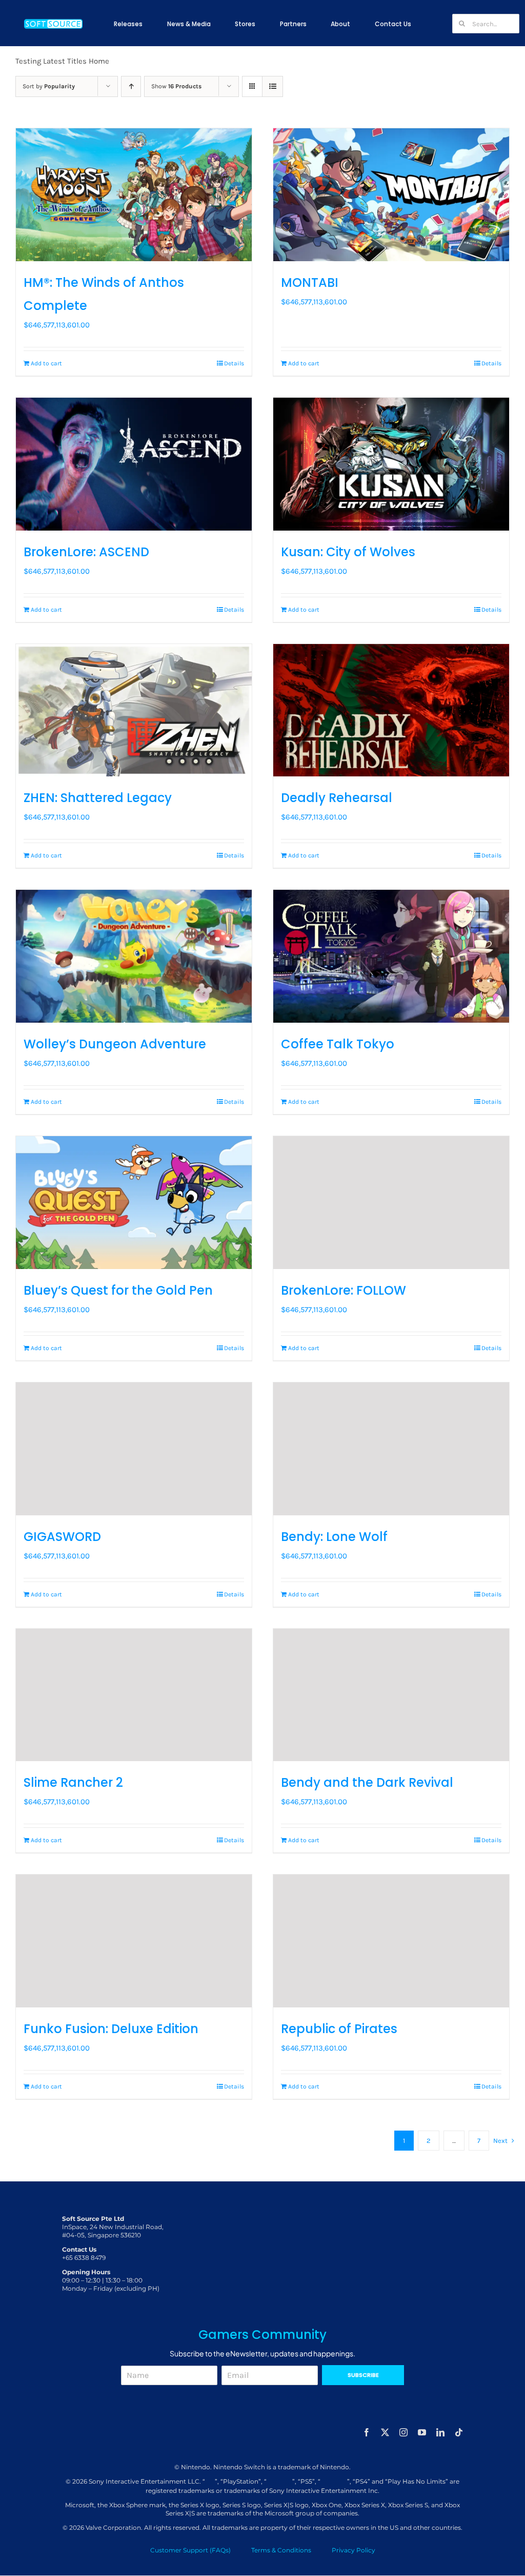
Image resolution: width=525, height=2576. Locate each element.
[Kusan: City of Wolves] (391, 464)
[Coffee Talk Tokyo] (391, 956)
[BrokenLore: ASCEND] (134, 464)
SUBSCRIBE (363, 2375)
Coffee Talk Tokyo (338, 1044)
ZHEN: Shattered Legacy (98, 798)
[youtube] (422, 2432)
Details (234, 363)
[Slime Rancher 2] (134, 1695)
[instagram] (403, 2432)
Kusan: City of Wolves (348, 552)
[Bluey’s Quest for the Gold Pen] (134, 1203)
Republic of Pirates (339, 2029)
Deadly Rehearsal (337, 798)
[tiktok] (459, 2432)
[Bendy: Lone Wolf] (391, 1449)
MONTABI (310, 282)
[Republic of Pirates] (391, 1941)
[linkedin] (440, 2432)
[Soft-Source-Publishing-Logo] (53, 20)
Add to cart (46, 363)
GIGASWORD (62, 1537)
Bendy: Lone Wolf (334, 1537)
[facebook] (367, 2432)
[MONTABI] (391, 195)
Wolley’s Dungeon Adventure (115, 1044)
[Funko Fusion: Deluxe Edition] (134, 1941)
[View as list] (272, 86)
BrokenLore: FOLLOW (344, 1290)
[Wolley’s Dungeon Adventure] (134, 956)
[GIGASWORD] (134, 1449)
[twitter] (385, 2432)
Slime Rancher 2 (73, 1782)
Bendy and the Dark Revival (367, 1782)
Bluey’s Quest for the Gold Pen (118, 1290)
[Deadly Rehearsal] (391, 710)
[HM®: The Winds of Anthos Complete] (134, 195)
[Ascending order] (131, 86)
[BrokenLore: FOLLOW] (391, 1203)
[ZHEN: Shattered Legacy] (134, 710)
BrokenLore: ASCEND (86, 552)
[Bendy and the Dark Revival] (391, 1695)
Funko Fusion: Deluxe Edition (111, 2029)
